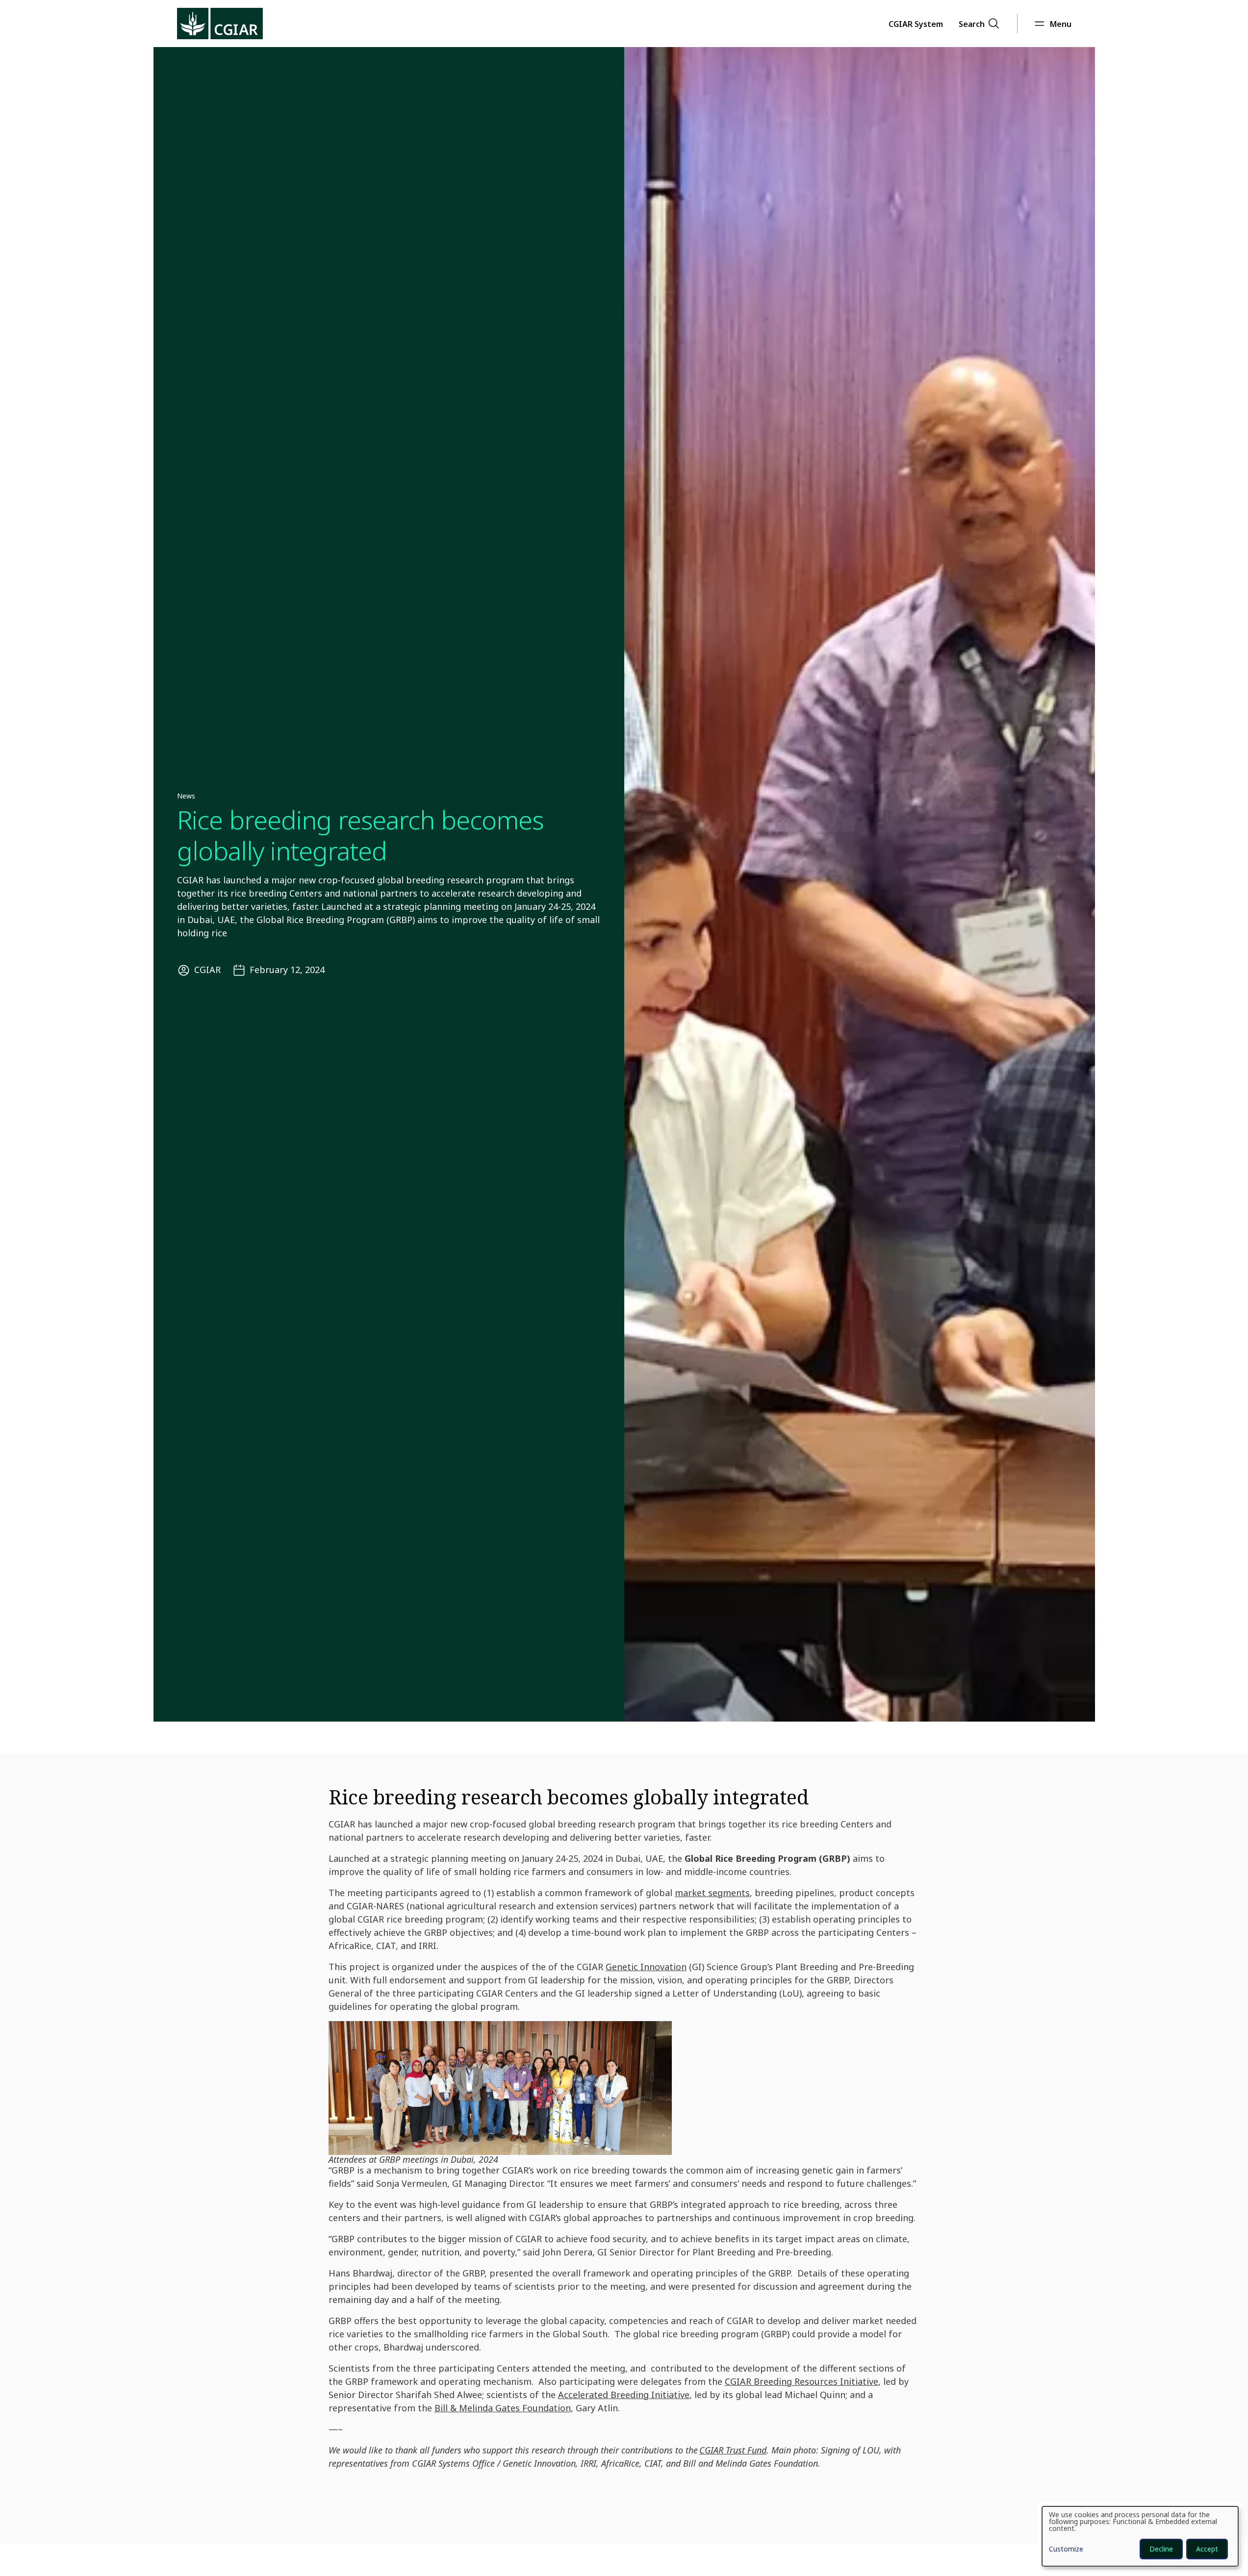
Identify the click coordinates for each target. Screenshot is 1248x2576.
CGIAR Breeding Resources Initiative (802, 2381)
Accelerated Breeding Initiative (624, 2395)
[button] (916, 24)
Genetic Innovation (646, 1967)
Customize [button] (1066, 2550)
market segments (712, 1893)
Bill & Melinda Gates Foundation (503, 2408)
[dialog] (1140, 2536)
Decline (1161, 2549)
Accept (1207, 2549)
